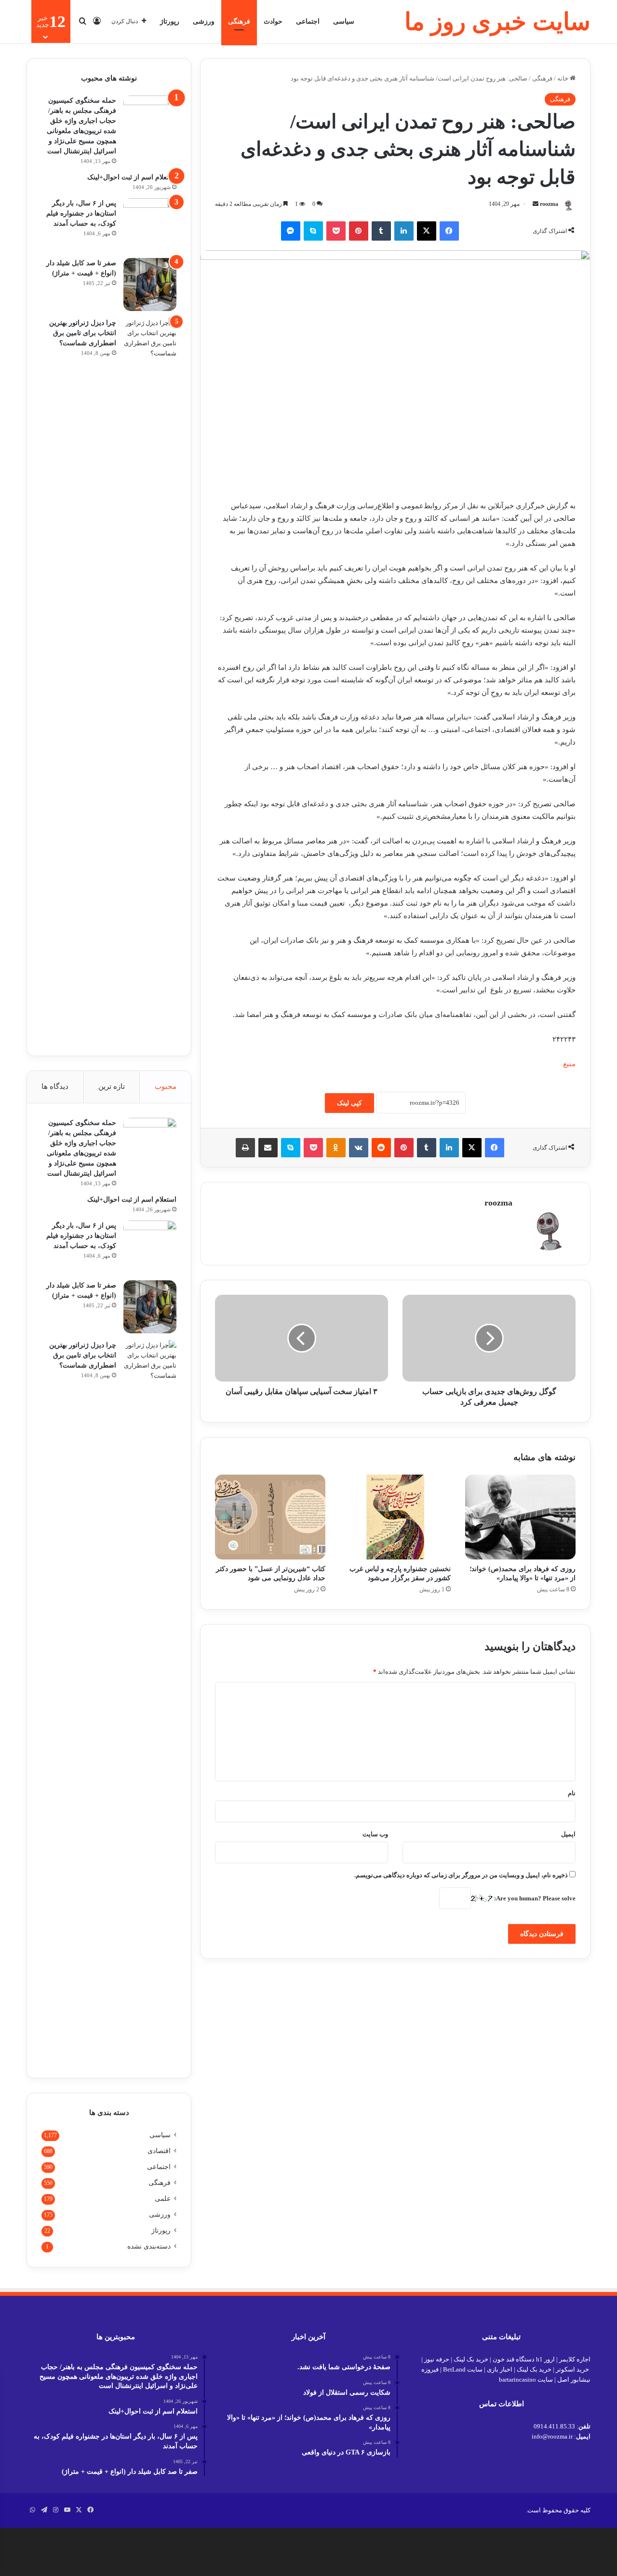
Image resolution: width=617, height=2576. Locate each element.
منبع (569, 1064)
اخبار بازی (500, 2369)
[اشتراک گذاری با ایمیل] (268, 1148)
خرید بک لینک (471, 2359)
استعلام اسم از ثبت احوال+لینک (132, 177)
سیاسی (344, 21)
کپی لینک (349, 1103)
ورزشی (204, 21)
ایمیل (568, 1834)
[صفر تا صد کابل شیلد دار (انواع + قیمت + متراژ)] (150, 285)
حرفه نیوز (437, 2359)
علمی (163, 2199)
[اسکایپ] (313, 231)
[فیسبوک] (449, 231)
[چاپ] (245, 1148)
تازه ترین (112, 1086)
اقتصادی (159, 2151)
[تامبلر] (381, 231)
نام (572, 1793)
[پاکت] (336, 231)
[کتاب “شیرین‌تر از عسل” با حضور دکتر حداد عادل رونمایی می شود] (270, 1517)
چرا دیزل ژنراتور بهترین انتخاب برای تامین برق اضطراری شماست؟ (83, 333)
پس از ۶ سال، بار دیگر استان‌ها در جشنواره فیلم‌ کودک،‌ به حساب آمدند (81, 213)
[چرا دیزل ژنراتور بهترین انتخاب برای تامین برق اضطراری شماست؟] (150, 679)
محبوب (166, 1086)
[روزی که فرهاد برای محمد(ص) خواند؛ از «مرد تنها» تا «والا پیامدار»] (520, 1517)
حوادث (273, 21)
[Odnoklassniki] (336, 1148)
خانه (563, 78)
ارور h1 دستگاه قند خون (524, 2359)
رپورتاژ (170, 21)
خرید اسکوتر (572, 2369)
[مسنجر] (291, 231)
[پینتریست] (359, 231)
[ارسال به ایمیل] (536, 204)
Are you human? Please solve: (534, 1898)
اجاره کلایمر (575, 2359)
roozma (549, 204)
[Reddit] (381, 1148)
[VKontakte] (359, 1148)
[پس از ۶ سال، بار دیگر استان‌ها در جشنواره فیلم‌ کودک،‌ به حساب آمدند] (150, 225)
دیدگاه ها (55, 1086)
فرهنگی (239, 21)
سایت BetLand (463, 2369)
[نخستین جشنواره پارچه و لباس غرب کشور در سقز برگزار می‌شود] (395, 1517)
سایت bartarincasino (526, 2379)
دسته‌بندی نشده (149, 2246)
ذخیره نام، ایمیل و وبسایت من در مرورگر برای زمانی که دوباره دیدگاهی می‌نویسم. (461, 1875)
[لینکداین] (404, 231)
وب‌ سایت (375, 1834)
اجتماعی (308, 21)
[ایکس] (427, 231)
